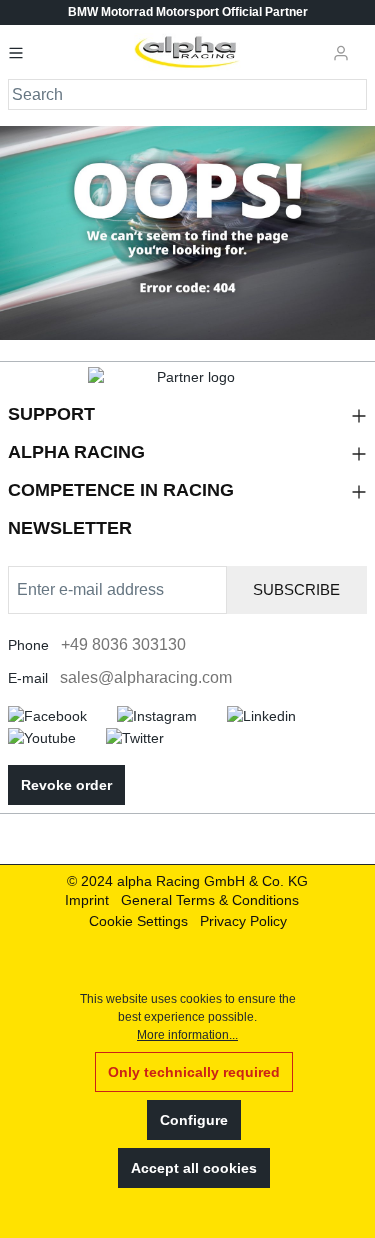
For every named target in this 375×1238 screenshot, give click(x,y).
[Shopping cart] (364, 44)
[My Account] (341, 52)
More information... (187, 1035)
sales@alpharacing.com (146, 677)
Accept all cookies (194, 1168)
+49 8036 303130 (123, 644)
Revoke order (66, 785)
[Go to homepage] (187, 52)
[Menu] (22, 52)
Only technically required (194, 1072)
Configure (194, 1120)
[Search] (352, 94)
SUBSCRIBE (296, 589)
